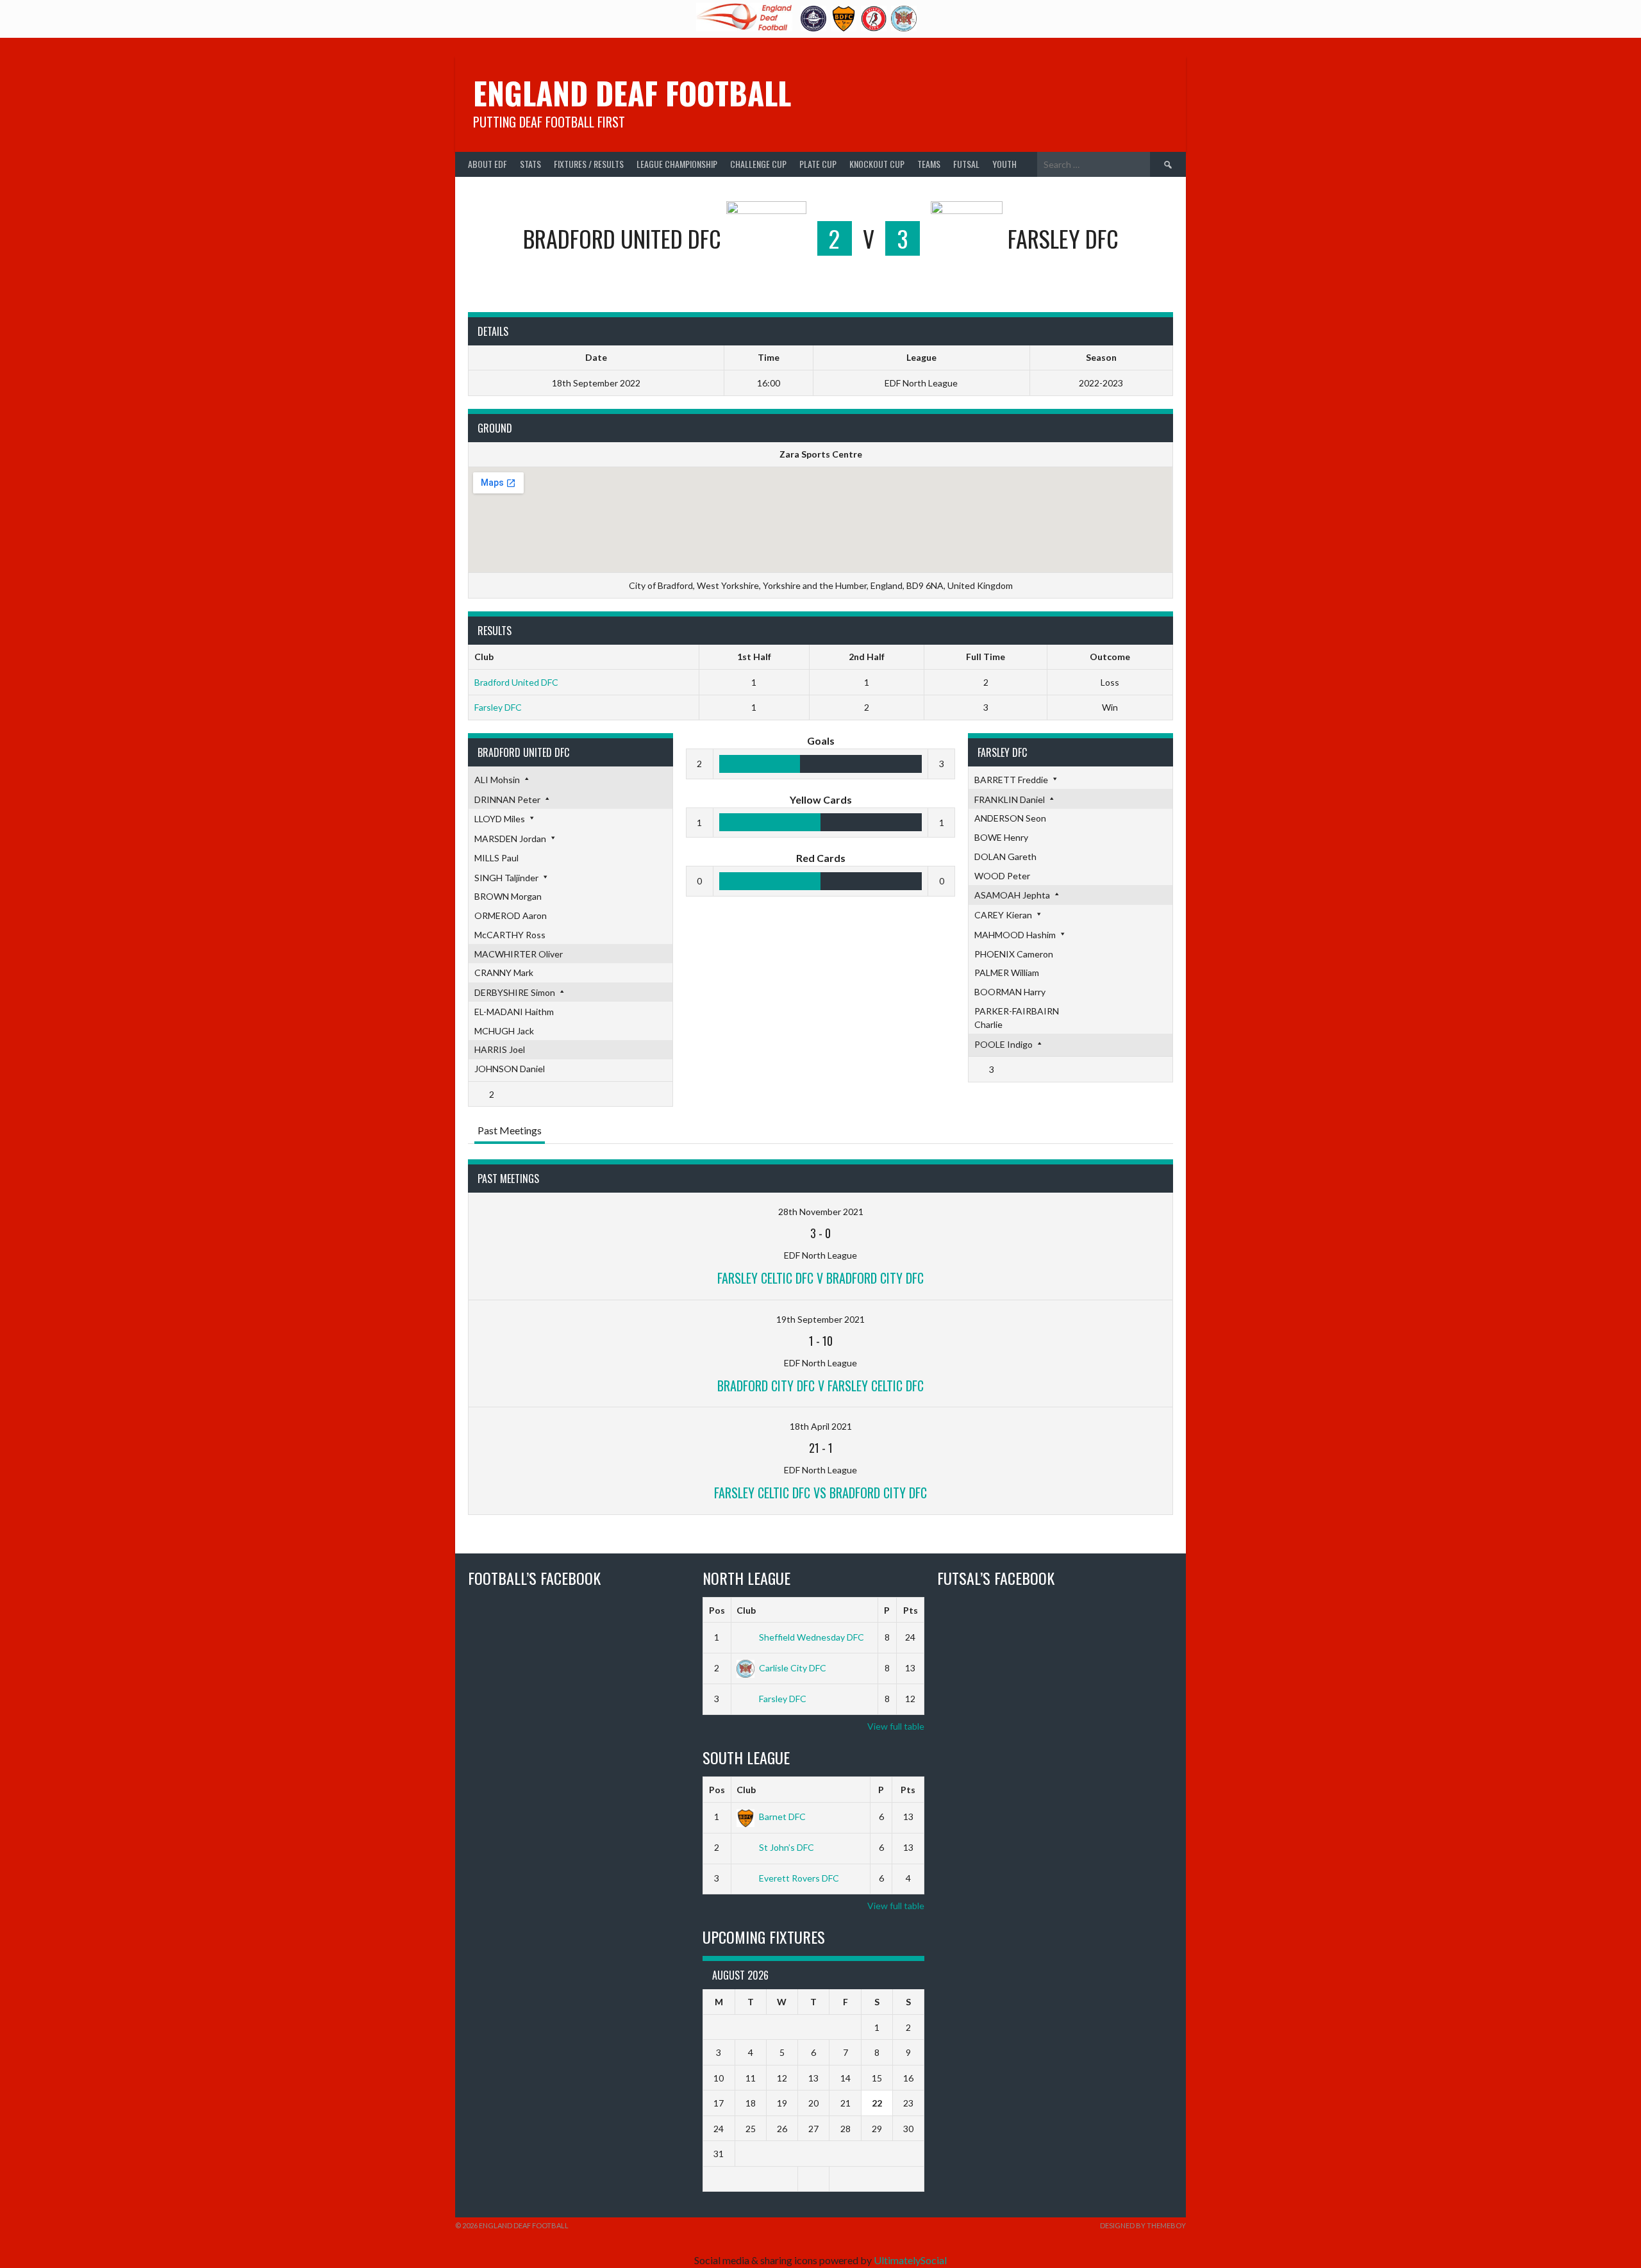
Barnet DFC (782, 1817)
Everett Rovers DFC (799, 1878)
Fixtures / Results (589, 164)
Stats (530, 164)
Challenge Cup (758, 164)
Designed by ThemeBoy (1143, 2225)
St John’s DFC (787, 1847)
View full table (896, 1726)
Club (746, 1610)
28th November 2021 (821, 1212)
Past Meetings (510, 1130)
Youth (1004, 164)
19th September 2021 (820, 1319)
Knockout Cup (877, 164)
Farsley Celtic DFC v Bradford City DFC (820, 1278)
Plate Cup (818, 164)
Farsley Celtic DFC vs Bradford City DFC (820, 1493)
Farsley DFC (498, 707)
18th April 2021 (821, 1426)
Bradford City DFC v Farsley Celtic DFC (820, 1386)
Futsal (966, 164)
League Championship (677, 164)
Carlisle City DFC (793, 1668)
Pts (911, 1610)
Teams (929, 164)
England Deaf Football (632, 93)
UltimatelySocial (910, 2260)
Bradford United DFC (516, 682)
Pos (717, 1610)
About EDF (487, 164)
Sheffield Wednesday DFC (812, 1637)
